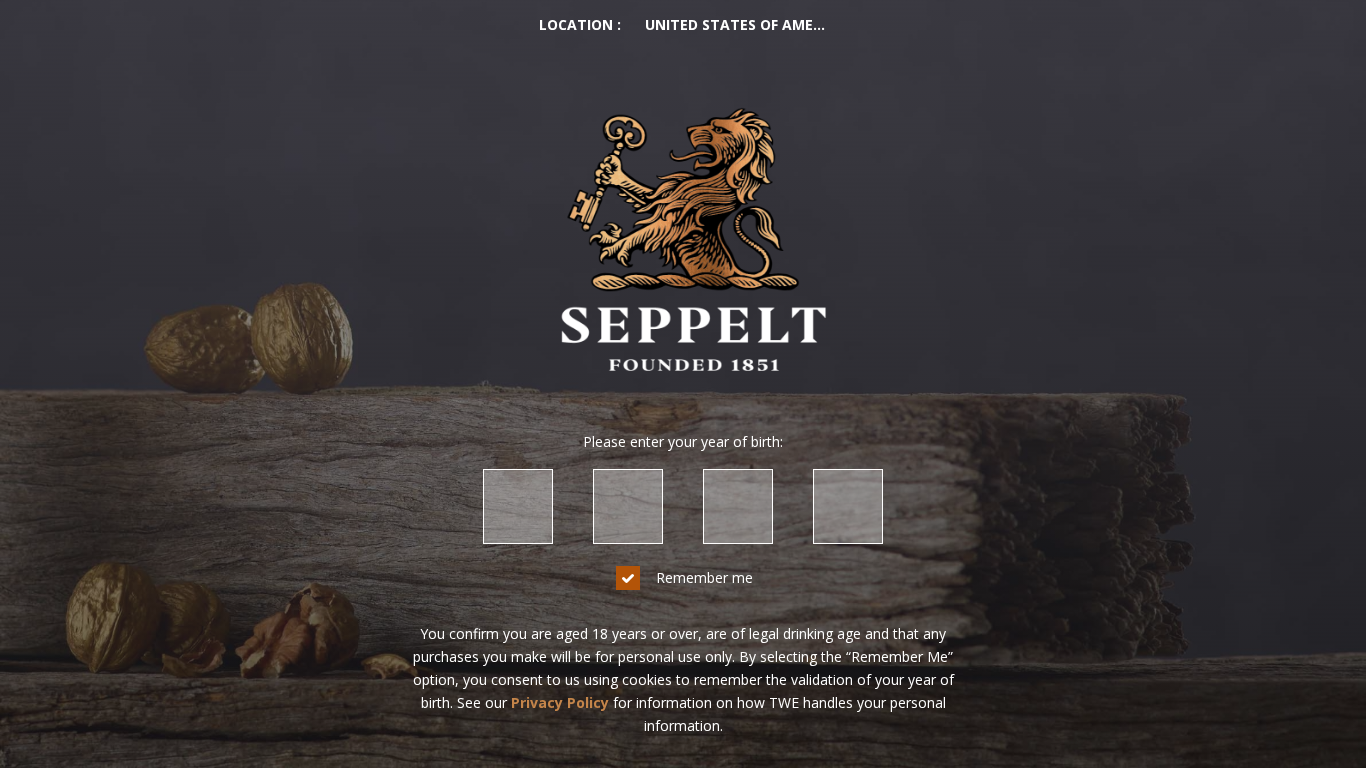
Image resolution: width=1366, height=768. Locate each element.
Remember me (704, 577)
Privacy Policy (560, 702)
